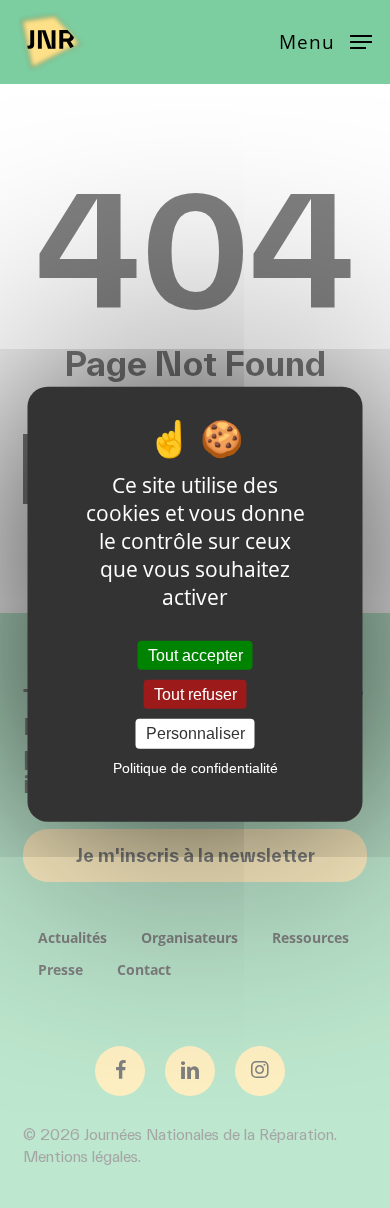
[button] (325, 40)
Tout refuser (195, 694)
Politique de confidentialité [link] (195, 767)
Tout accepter (195, 655)
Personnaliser (195, 733)
